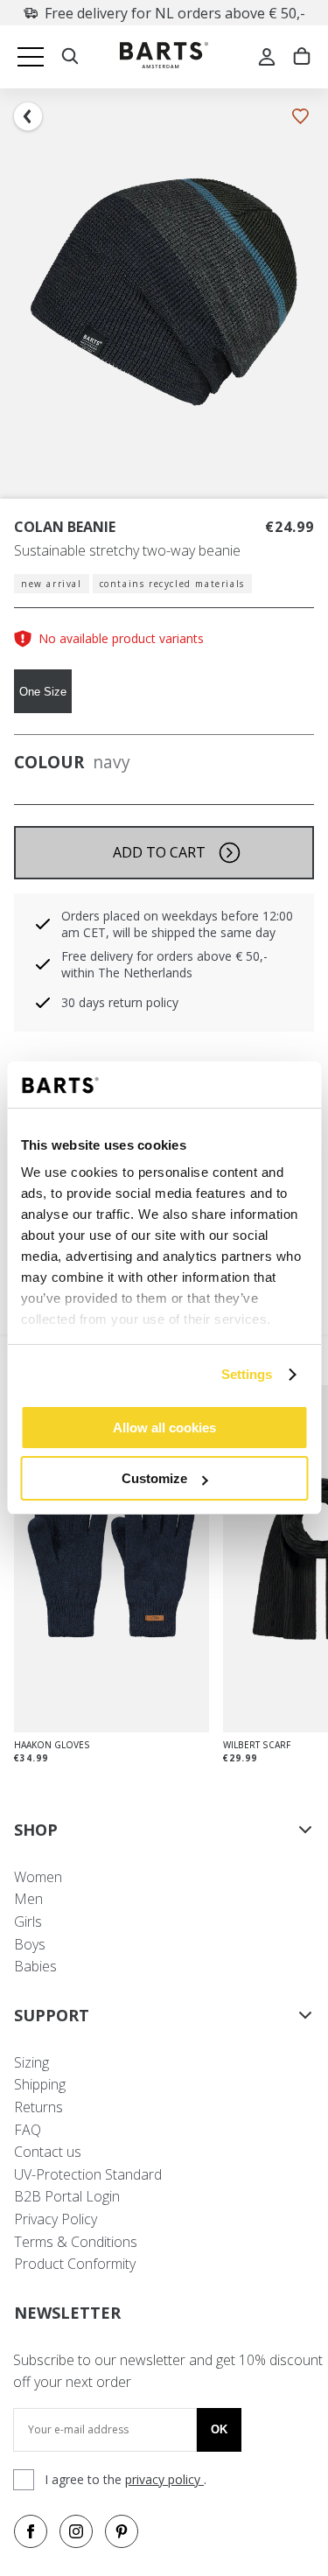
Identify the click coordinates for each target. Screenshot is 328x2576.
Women (38, 1877)
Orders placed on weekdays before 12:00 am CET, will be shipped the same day (177, 924)
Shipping (40, 2084)
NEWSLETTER (67, 2313)
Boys (30, 1944)
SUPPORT (52, 2015)
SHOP (36, 1830)
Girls (28, 1921)
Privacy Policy (56, 2219)
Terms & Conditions (76, 2242)
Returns (38, 2107)
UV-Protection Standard (88, 2174)
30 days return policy (120, 1002)
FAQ (28, 2130)
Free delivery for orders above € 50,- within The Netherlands (164, 964)
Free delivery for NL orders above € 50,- (175, 13)
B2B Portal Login (67, 2196)
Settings (247, 1374)
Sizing (31, 2062)
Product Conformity (75, 2264)
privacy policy (164, 2479)
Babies (35, 1966)
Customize (154, 1478)
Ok (219, 2429)
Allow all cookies (164, 1428)
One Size (43, 692)
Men (28, 1899)
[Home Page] (164, 57)
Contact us (48, 2152)
